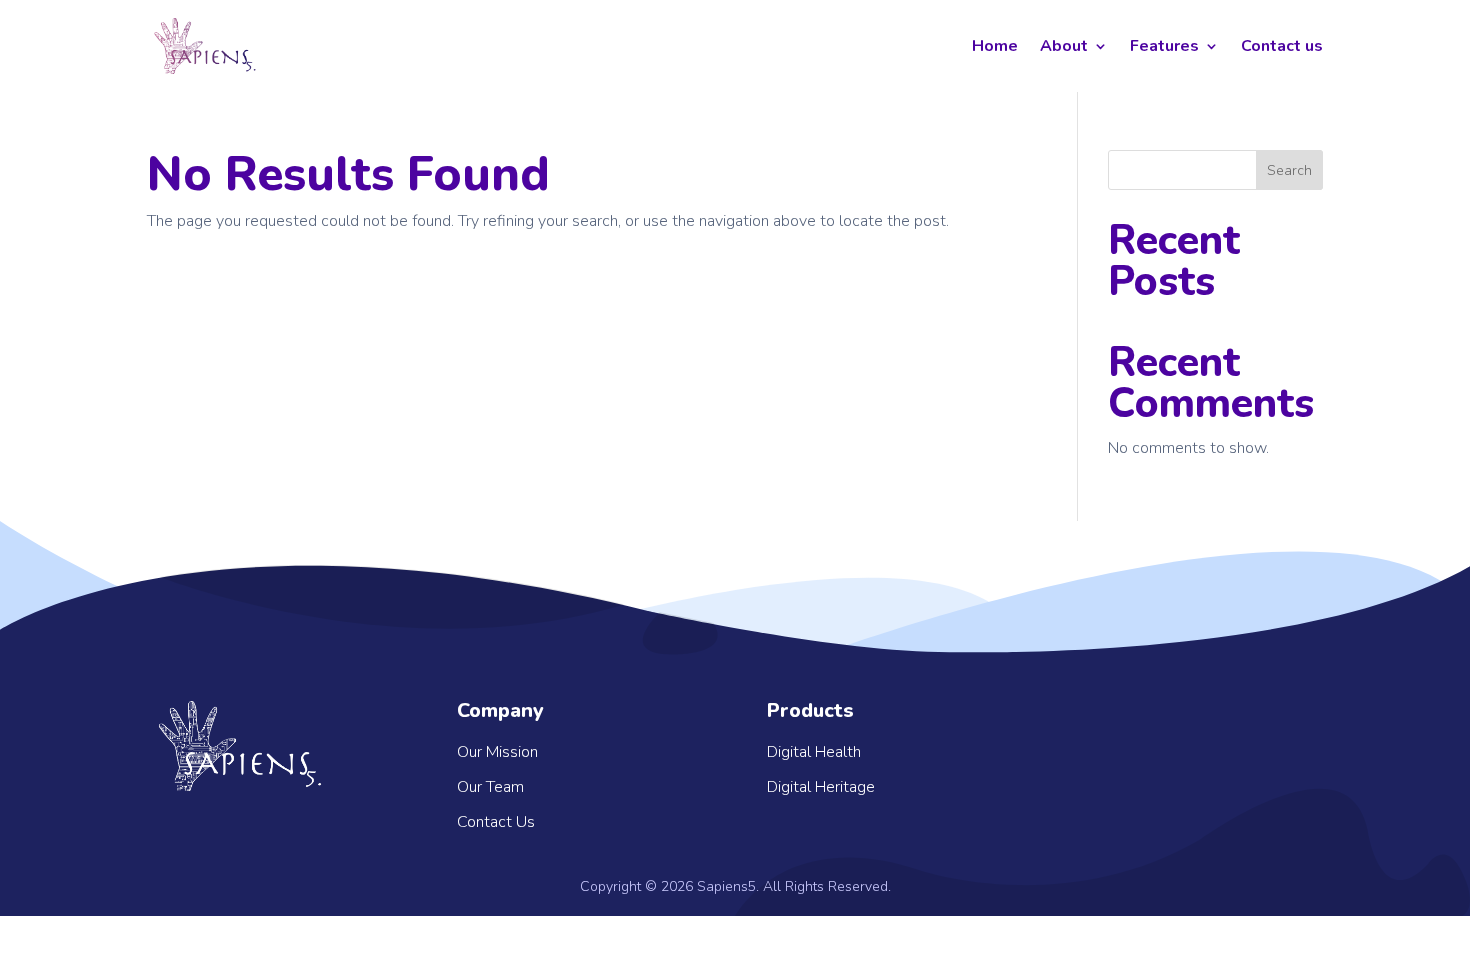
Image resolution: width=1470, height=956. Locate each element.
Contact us (1282, 46)
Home (995, 46)
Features (1164, 46)
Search (1289, 170)
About (1064, 46)
